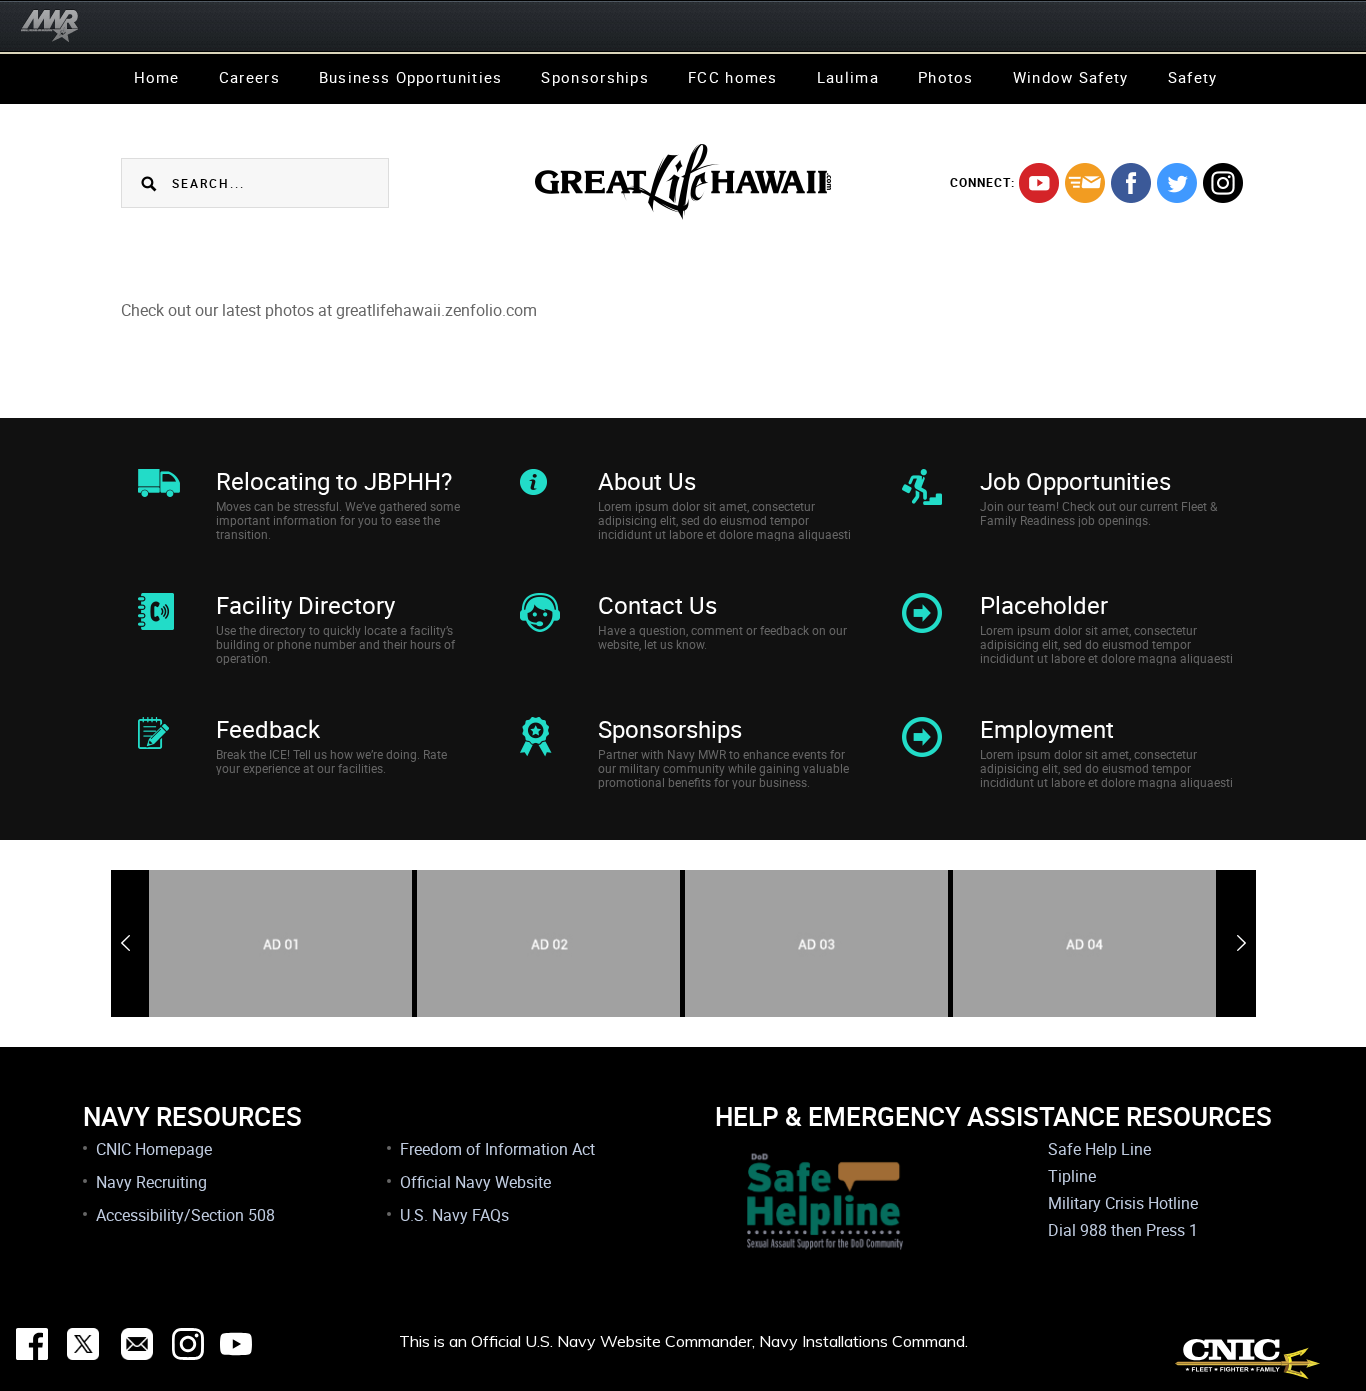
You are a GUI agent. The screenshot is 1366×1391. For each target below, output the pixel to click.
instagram (1223, 183)
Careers (249, 77)
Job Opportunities (1075, 481)
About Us (647, 481)
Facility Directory (305, 605)
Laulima (848, 77)
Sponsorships (595, 77)
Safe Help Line (1099, 1149)
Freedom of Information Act (497, 1149)
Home (157, 77)
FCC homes (733, 77)
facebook (1131, 183)
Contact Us (657, 605)
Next (1241, 943)
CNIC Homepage (154, 1149)
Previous (125, 943)
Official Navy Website (475, 1182)
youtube (1039, 183)
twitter (1177, 183)
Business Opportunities (411, 77)
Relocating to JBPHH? (334, 481)
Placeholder (1044, 605)
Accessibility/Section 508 (185, 1215)
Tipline (1072, 1176)
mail (1085, 183)
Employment (1047, 729)
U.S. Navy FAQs (454, 1215)
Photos (946, 77)
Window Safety (1071, 77)
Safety (1193, 77)
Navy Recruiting (151, 1182)
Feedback (268, 729)
